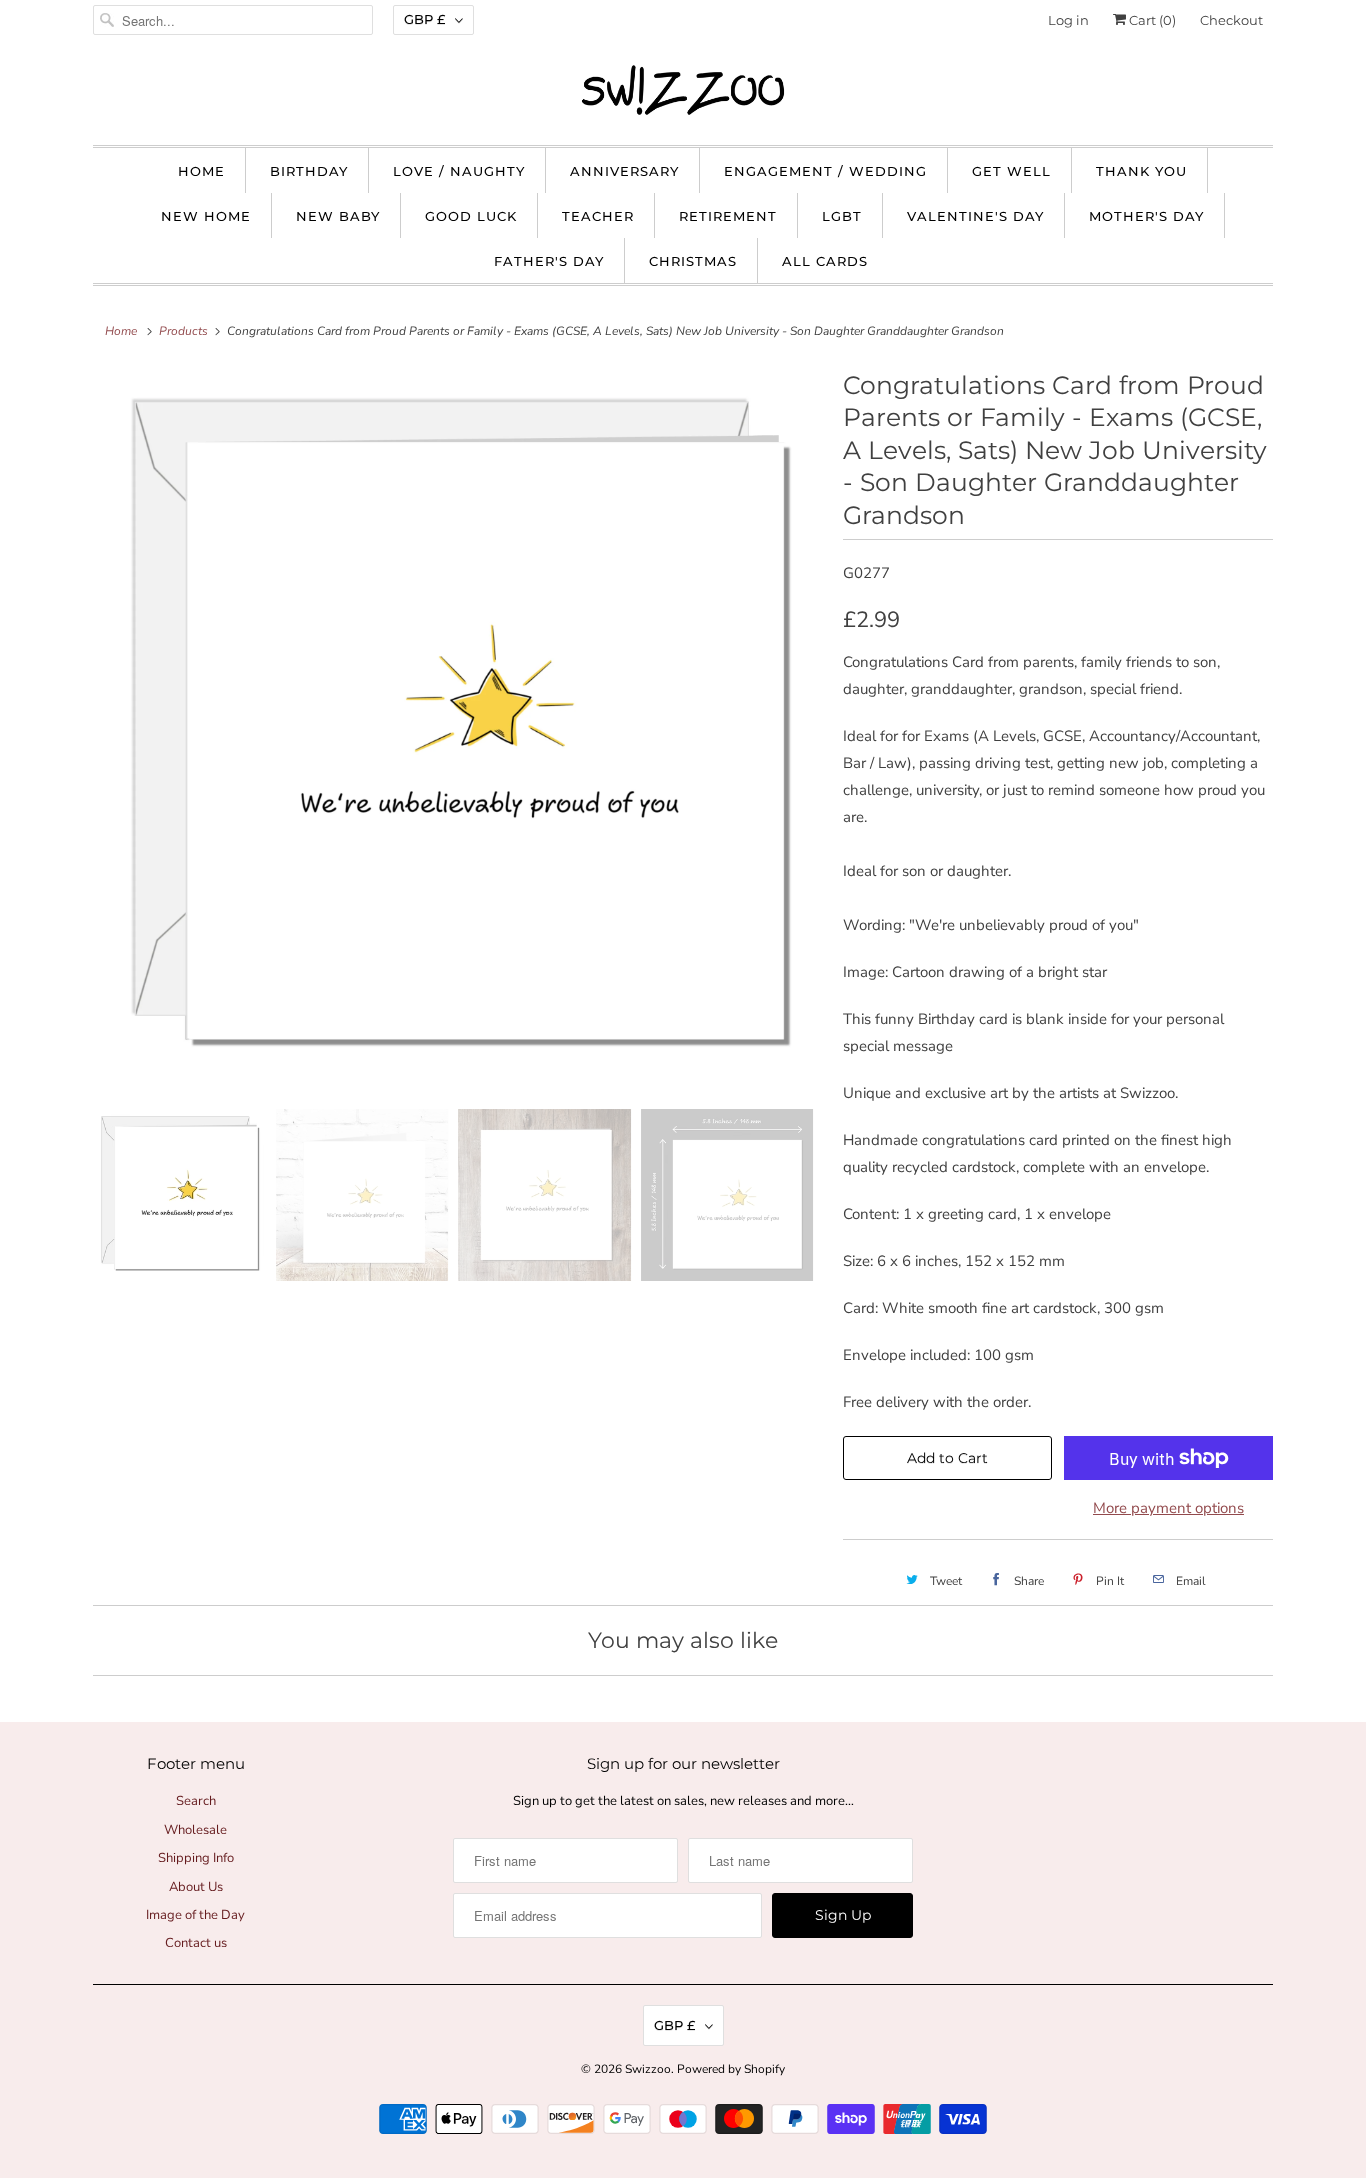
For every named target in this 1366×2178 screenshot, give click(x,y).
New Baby (338, 216)
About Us (196, 1887)
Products (183, 331)
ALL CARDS (825, 261)
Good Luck (471, 216)
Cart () (1151, 20)
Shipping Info (196, 1858)
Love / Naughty (459, 171)
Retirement (728, 216)
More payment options (1168, 1508)
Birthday (309, 171)
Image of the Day (195, 1915)
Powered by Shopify (731, 2069)
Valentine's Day (975, 216)
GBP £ (424, 19)
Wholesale (195, 1830)
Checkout (1231, 20)
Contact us (196, 1943)
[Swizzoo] (683, 90)
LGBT (842, 216)
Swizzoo (648, 2069)
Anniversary (624, 171)
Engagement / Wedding (825, 171)
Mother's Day (1146, 216)
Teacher (598, 216)
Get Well (1011, 171)
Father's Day (549, 261)
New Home (206, 216)
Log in (1068, 20)
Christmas (693, 261)
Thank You (1141, 171)
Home (201, 171)
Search (196, 1801)
